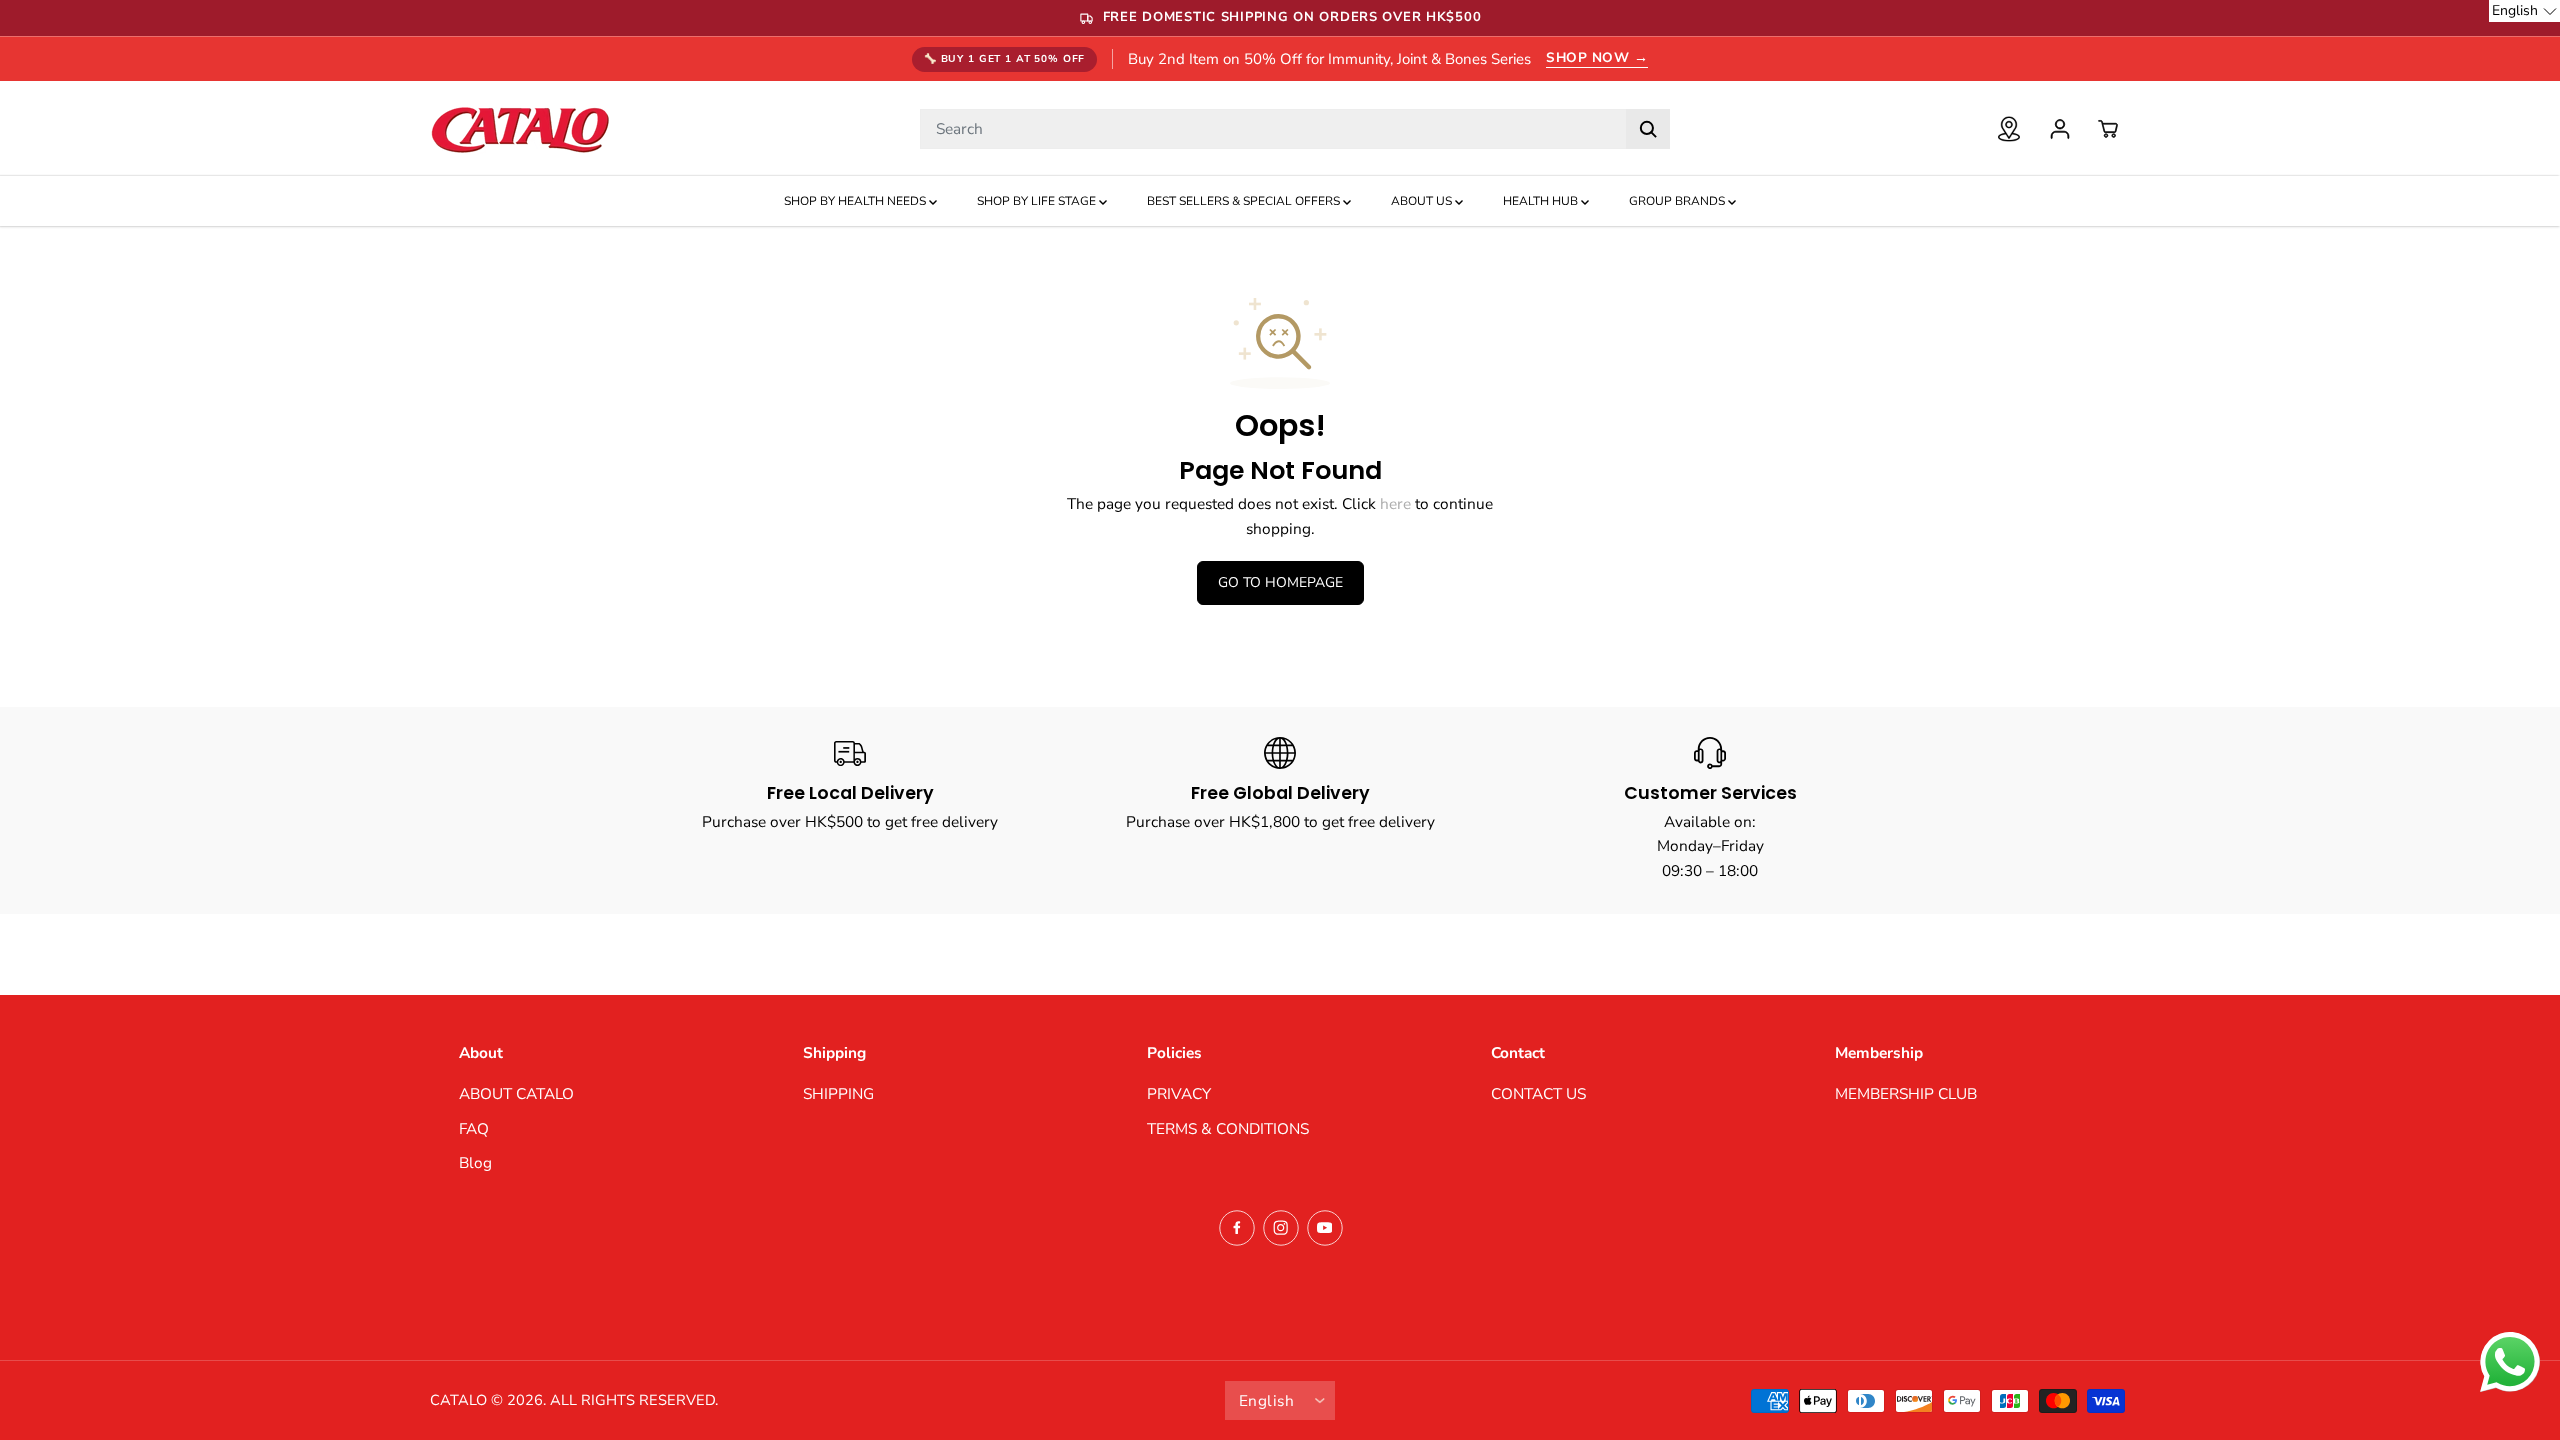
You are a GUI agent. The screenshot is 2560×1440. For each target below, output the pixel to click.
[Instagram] (1281, 1228)
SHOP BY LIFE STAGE (1038, 201)
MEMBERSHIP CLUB (1906, 1093)
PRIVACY (1179, 1093)
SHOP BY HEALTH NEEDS (856, 201)
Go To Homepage (1280, 582)
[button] (2524, 11)
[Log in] (2060, 129)
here (1395, 503)
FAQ (474, 1128)
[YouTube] (1325, 1228)
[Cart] (2108, 129)
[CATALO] (520, 128)
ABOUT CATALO (516, 1093)
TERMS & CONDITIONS (1228, 1128)
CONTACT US (1538, 1093)
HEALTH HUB (1542, 201)
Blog (475, 1162)
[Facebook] (1237, 1228)
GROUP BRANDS (1678, 201)
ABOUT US (1423, 201)
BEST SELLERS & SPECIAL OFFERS (1245, 201)
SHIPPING (838, 1093)
